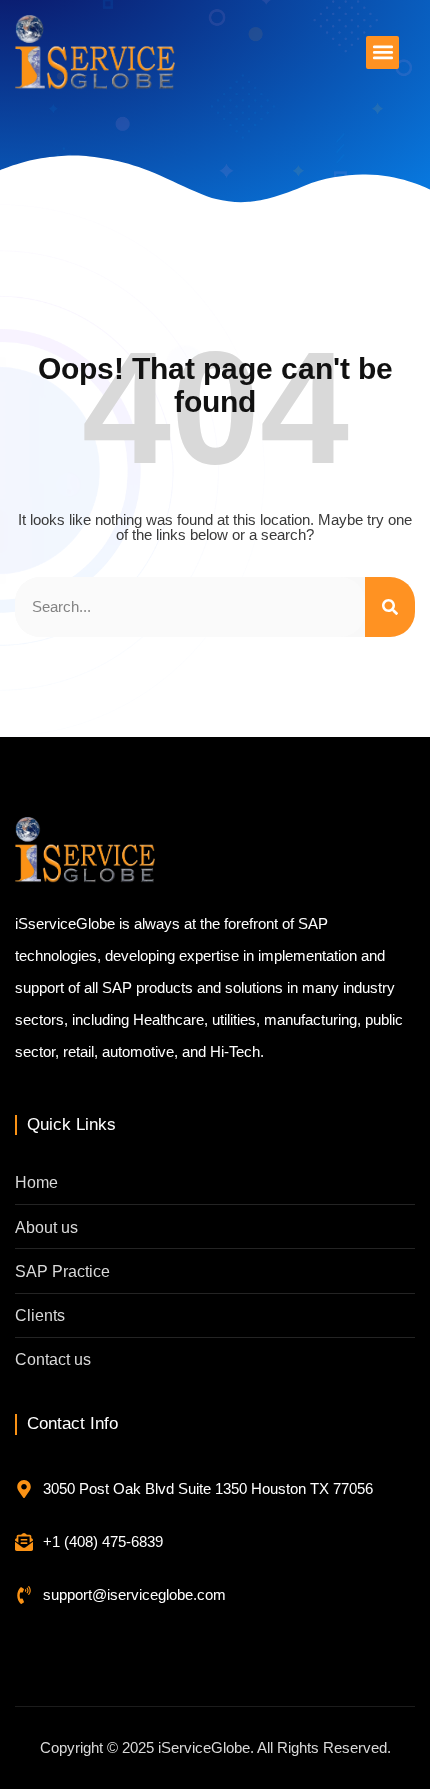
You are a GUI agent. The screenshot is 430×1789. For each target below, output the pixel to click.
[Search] (390, 607)
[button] (382, 52)
